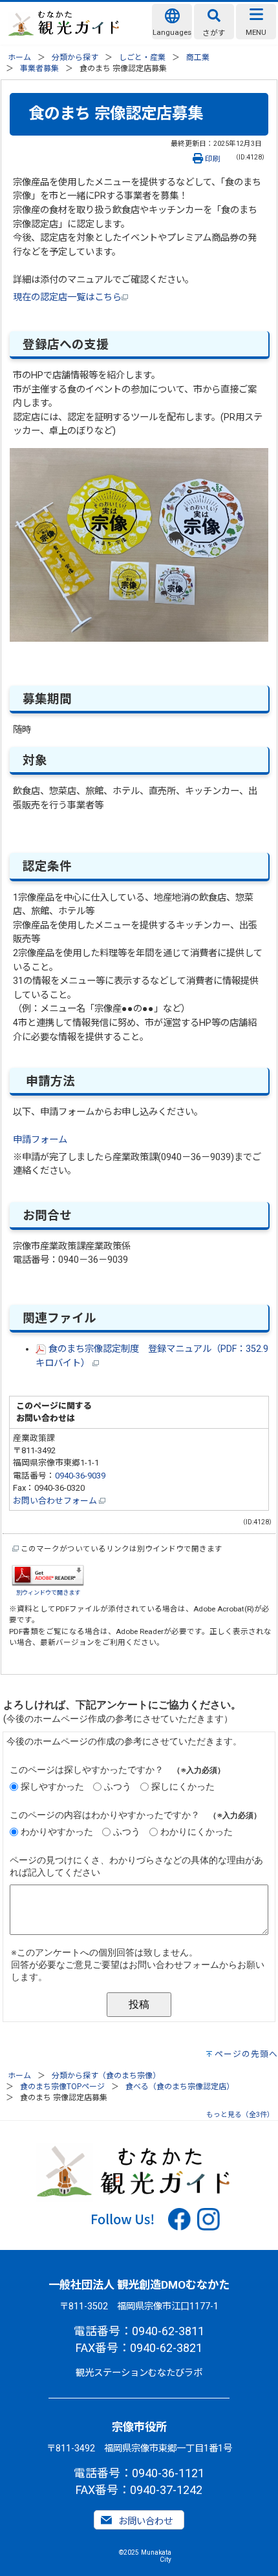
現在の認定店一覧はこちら (67, 297)
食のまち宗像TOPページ (62, 2087)
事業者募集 (39, 68)
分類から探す (75, 57)
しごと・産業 (142, 57)
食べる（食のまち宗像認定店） (180, 2087)
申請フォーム (40, 1140)
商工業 (198, 57)
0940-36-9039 (80, 1476)
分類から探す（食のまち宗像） (106, 2076)
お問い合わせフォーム (56, 1501)
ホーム (19, 57)
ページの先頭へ (246, 2054)
